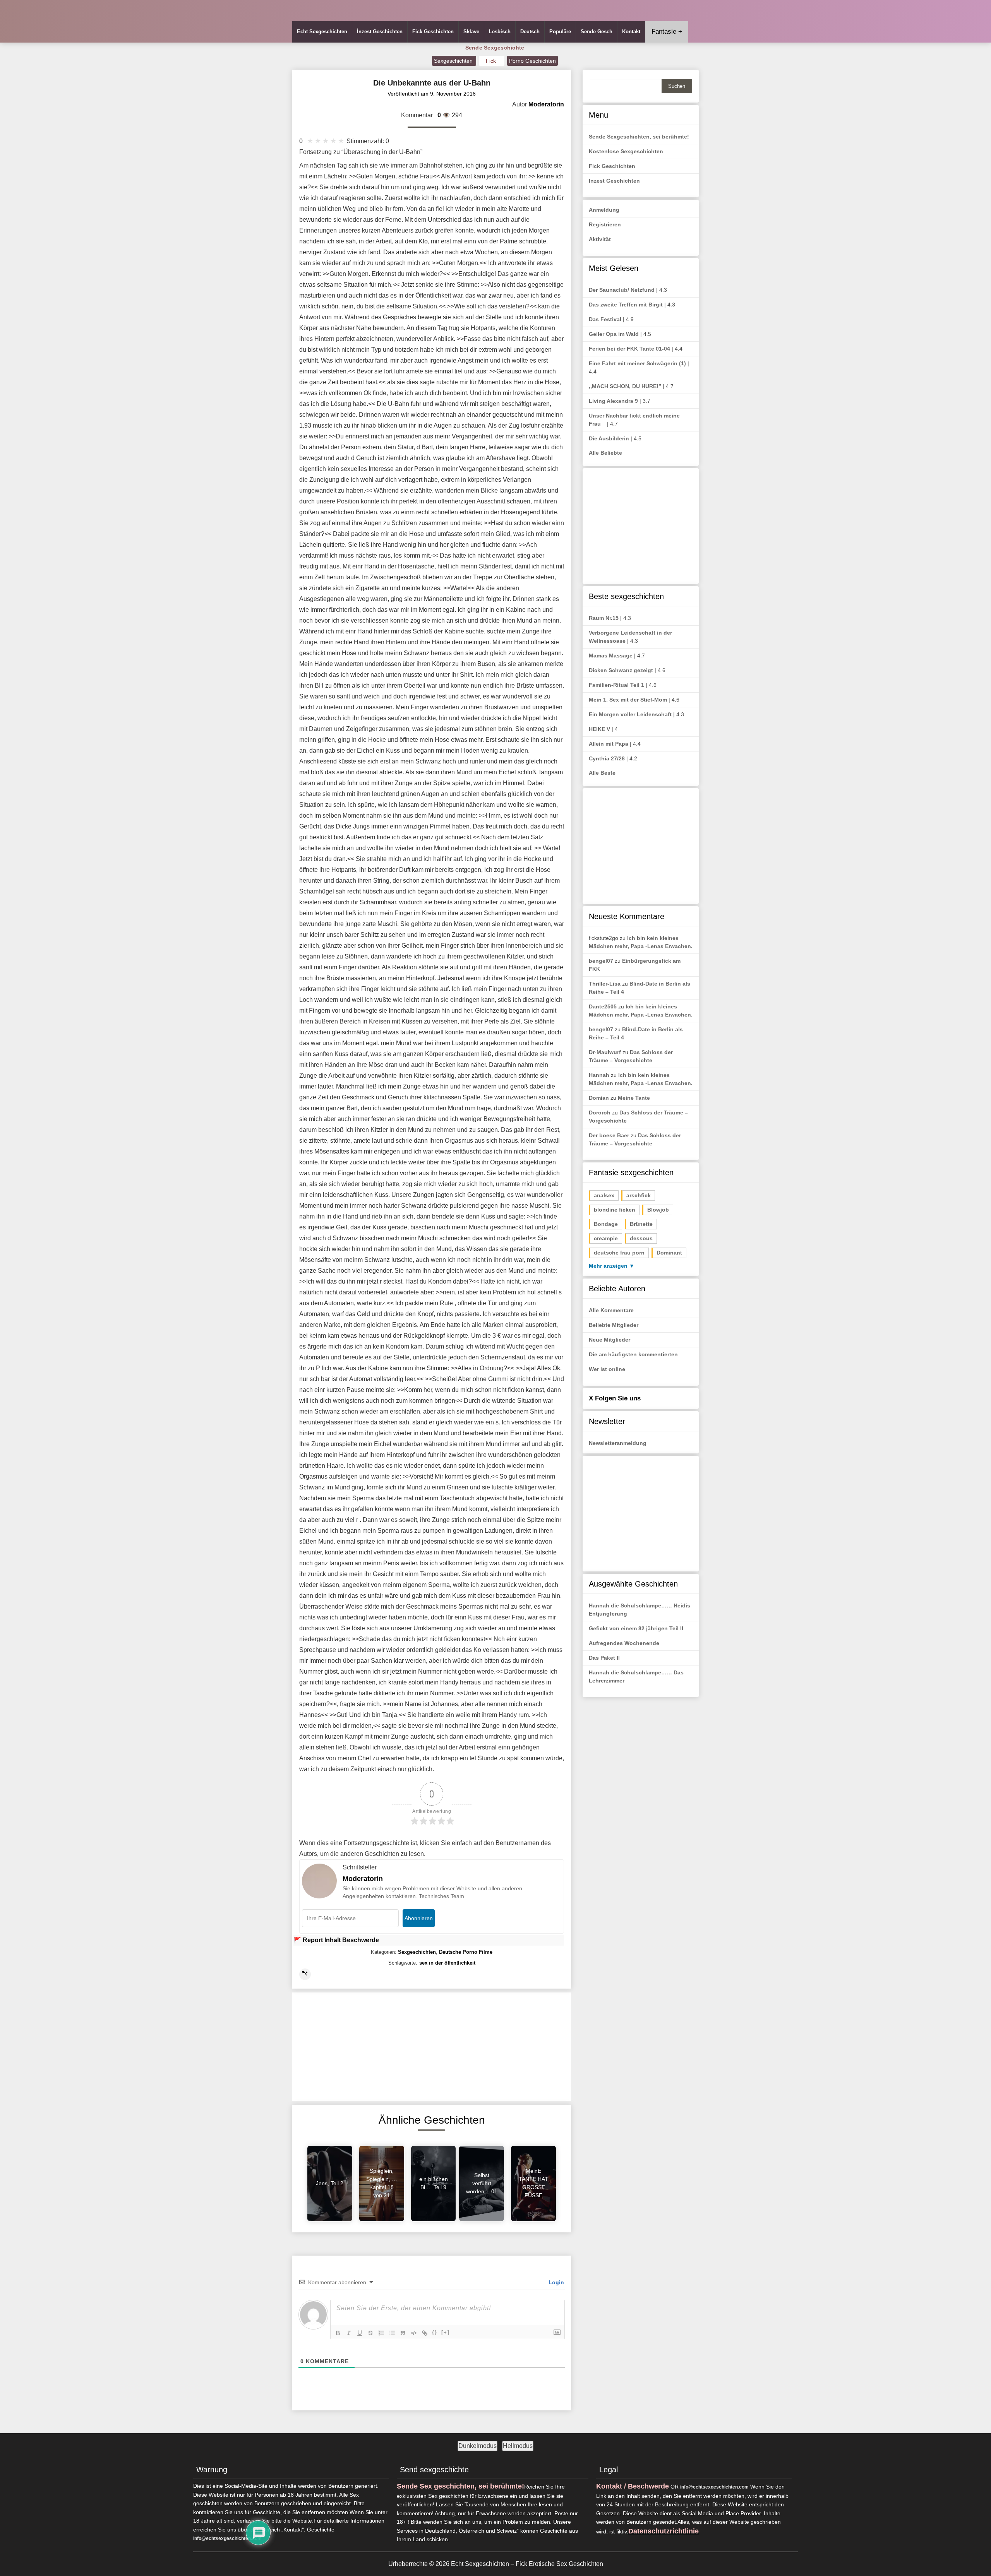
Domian (599, 1098)
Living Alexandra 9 (613, 401)
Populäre (560, 32)
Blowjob (658, 1210)
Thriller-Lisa (605, 984)
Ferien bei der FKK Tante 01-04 (629, 349)
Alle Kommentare (611, 1310)
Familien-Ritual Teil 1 (616, 685)
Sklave (471, 32)
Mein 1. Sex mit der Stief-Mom (628, 700)
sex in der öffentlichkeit (447, 1963)
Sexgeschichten (454, 61)
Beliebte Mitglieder (614, 1325)
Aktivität (600, 239)
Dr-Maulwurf (605, 1052)
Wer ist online (607, 1369)
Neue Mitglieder (610, 1340)
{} (435, 2332)
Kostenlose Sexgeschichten (626, 151)
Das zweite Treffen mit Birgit (626, 305)
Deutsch (530, 32)
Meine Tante (634, 1098)
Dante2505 (603, 1006)
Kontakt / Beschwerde (633, 2486)
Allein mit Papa (609, 744)
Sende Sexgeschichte (495, 48)
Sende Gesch (597, 32)
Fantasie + (667, 32)
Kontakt (631, 32)
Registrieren (605, 224)
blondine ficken (615, 1210)
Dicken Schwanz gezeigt (621, 670)
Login (556, 2282)
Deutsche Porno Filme (466, 1952)
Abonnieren (419, 1918)
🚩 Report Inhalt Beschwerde (336, 1940)
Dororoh (600, 1113)
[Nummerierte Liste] (381, 2333)
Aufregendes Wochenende (624, 1643)
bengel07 (601, 961)
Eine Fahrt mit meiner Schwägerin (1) (637, 363)
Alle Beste (602, 773)
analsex (604, 1195)
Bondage (606, 1224)
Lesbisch (500, 32)
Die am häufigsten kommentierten (633, 1354)
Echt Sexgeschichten (322, 32)
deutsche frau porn (619, 1253)
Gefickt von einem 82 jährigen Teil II (636, 1628)
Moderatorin (363, 1879)
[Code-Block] (414, 2333)
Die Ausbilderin (609, 438)
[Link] (425, 2333)
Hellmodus (518, 2446)
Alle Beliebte (605, 453)
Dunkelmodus (477, 2446)
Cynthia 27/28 (607, 758)
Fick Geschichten (433, 32)
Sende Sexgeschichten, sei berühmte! (639, 137)
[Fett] (338, 2333)
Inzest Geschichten (614, 181)
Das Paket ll (604, 1658)
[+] (446, 2332)
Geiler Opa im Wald (614, 334)
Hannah (599, 1075)
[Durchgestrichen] (370, 2333)
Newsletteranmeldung (618, 1443)
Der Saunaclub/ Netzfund (622, 290)
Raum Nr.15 (604, 618)
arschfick (639, 1195)
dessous (641, 1238)
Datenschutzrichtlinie (664, 2531)
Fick (492, 61)
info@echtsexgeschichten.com (227, 2538)
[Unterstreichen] (360, 2333)
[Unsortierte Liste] (392, 2333)
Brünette (641, 1224)
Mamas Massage (611, 656)
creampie (606, 1238)
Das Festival (605, 319)
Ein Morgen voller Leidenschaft (630, 714)
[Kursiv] (349, 2333)
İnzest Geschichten (380, 32)
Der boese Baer (609, 1135)
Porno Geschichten (532, 61)
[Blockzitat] (403, 2333)
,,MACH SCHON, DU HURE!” (625, 386)
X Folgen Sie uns (615, 1398)
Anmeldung (604, 210)
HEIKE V (599, 729)
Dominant (669, 1253)
